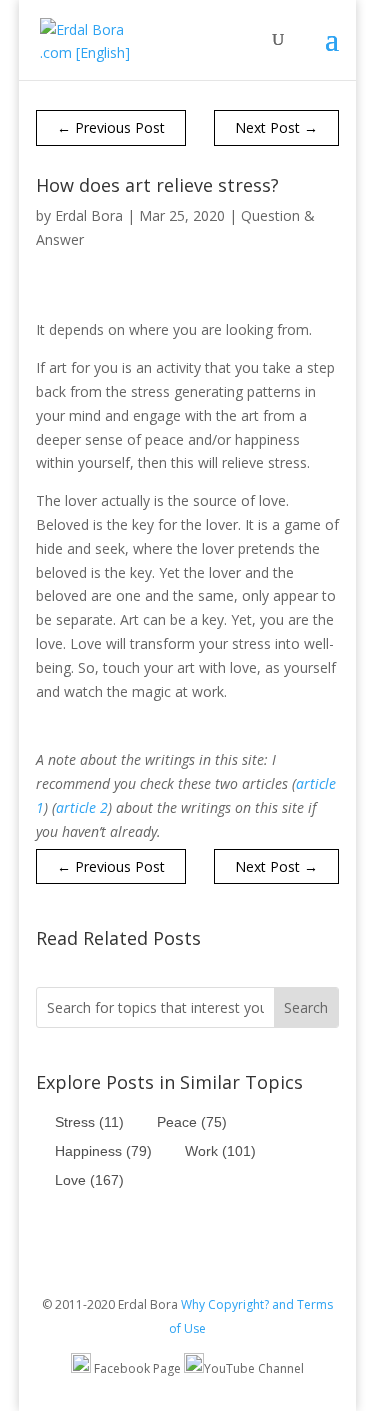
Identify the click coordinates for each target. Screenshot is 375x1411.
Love (89, 1180)
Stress (89, 1122)
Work (220, 1151)
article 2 (82, 807)
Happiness (103, 1151)
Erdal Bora (89, 215)
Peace (192, 1122)
